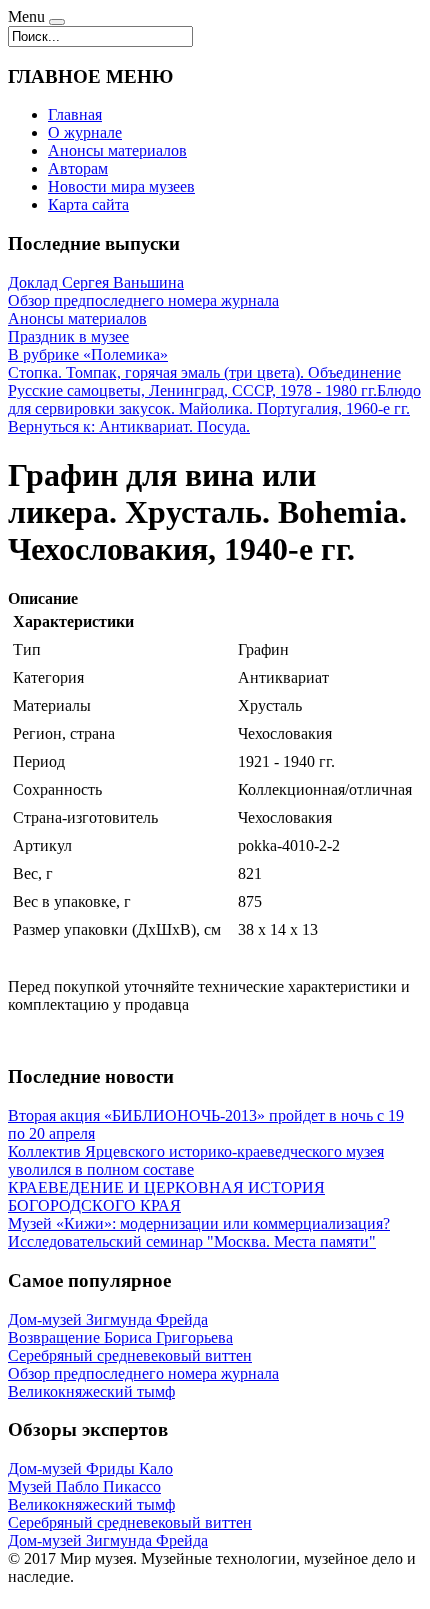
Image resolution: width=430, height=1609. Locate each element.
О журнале (85, 132)
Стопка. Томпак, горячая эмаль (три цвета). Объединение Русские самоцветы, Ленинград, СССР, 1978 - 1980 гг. (204, 381)
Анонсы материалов (117, 150)
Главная (75, 114)
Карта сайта (88, 204)
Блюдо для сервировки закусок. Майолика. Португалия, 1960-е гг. (214, 399)
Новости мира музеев (121, 186)
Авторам (78, 168)
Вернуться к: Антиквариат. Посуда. (129, 426)
